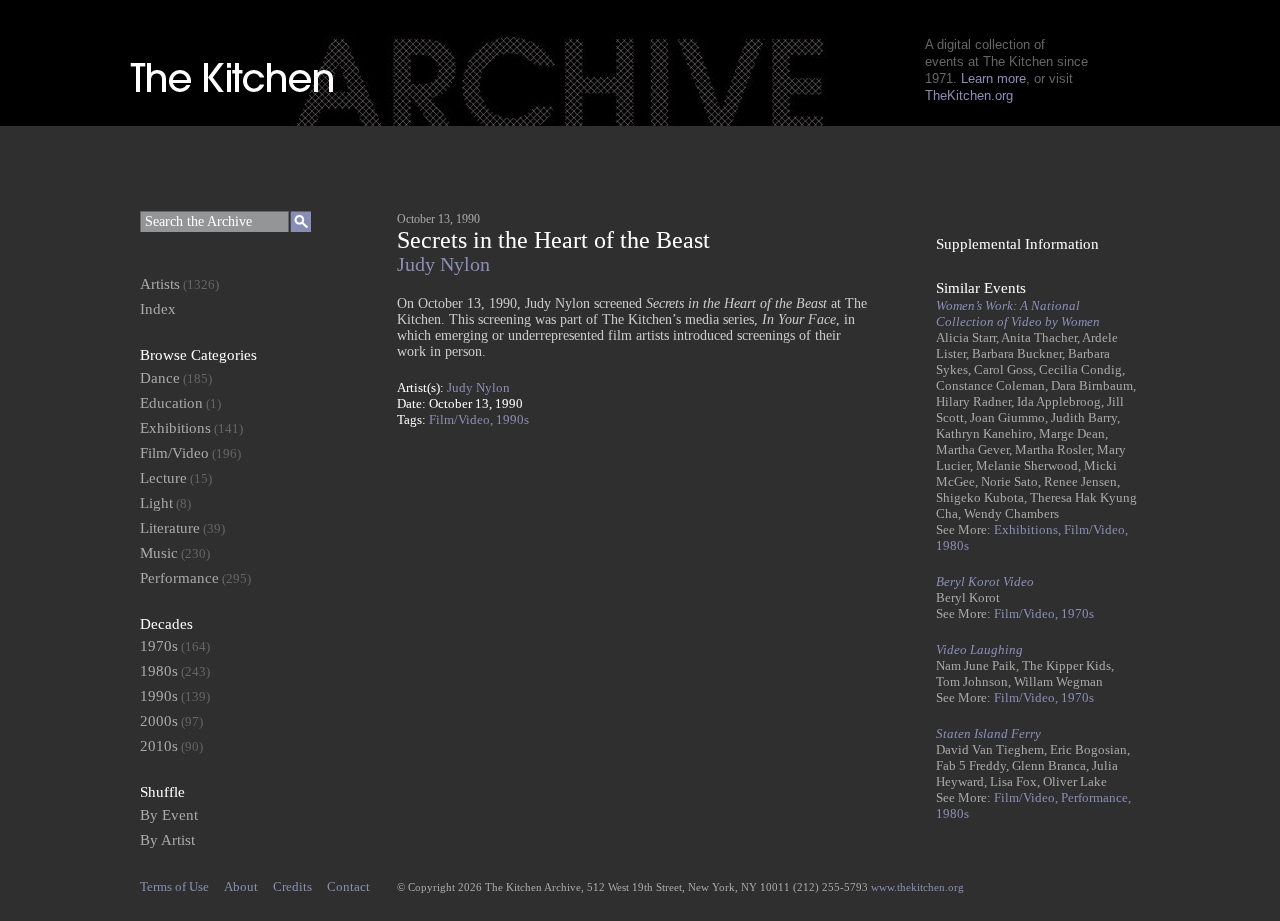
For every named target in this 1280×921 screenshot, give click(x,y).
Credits (292, 886)
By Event (169, 815)
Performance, (1096, 797)
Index (158, 309)
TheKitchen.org (969, 95)
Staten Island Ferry (988, 733)
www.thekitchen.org (917, 887)
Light (156, 503)
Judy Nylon (443, 264)
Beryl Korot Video (985, 581)
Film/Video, (462, 419)
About (241, 886)
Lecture (163, 478)
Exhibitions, (1029, 529)
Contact (348, 886)
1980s (952, 545)
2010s (159, 746)
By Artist (167, 840)
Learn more (993, 78)
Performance (179, 578)
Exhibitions (175, 428)
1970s (1077, 613)
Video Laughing (979, 649)
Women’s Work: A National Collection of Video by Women (1018, 313)
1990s (512, 419)
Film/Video (174, 453)
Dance (160, 378)
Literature (170, 528)
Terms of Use (174, 886)
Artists (160, 284)
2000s (159, 721)
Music (159, 553)
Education (171, 403)
